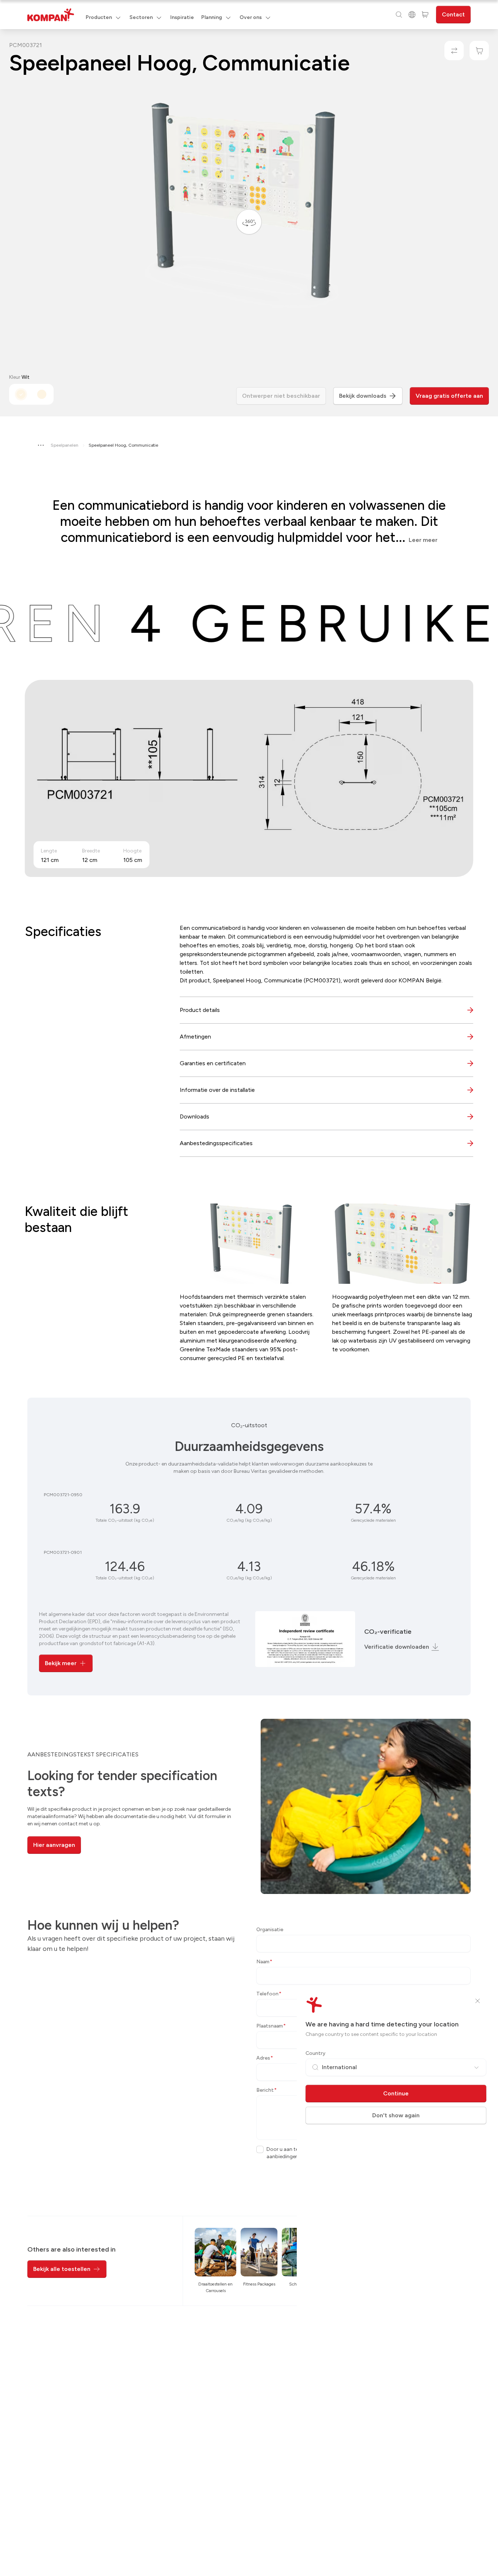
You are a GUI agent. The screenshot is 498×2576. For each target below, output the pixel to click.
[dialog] (249, 1288)
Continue (396, 2093)
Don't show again (396, 2115)
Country (316, 2053)
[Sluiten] (478, 2001)
